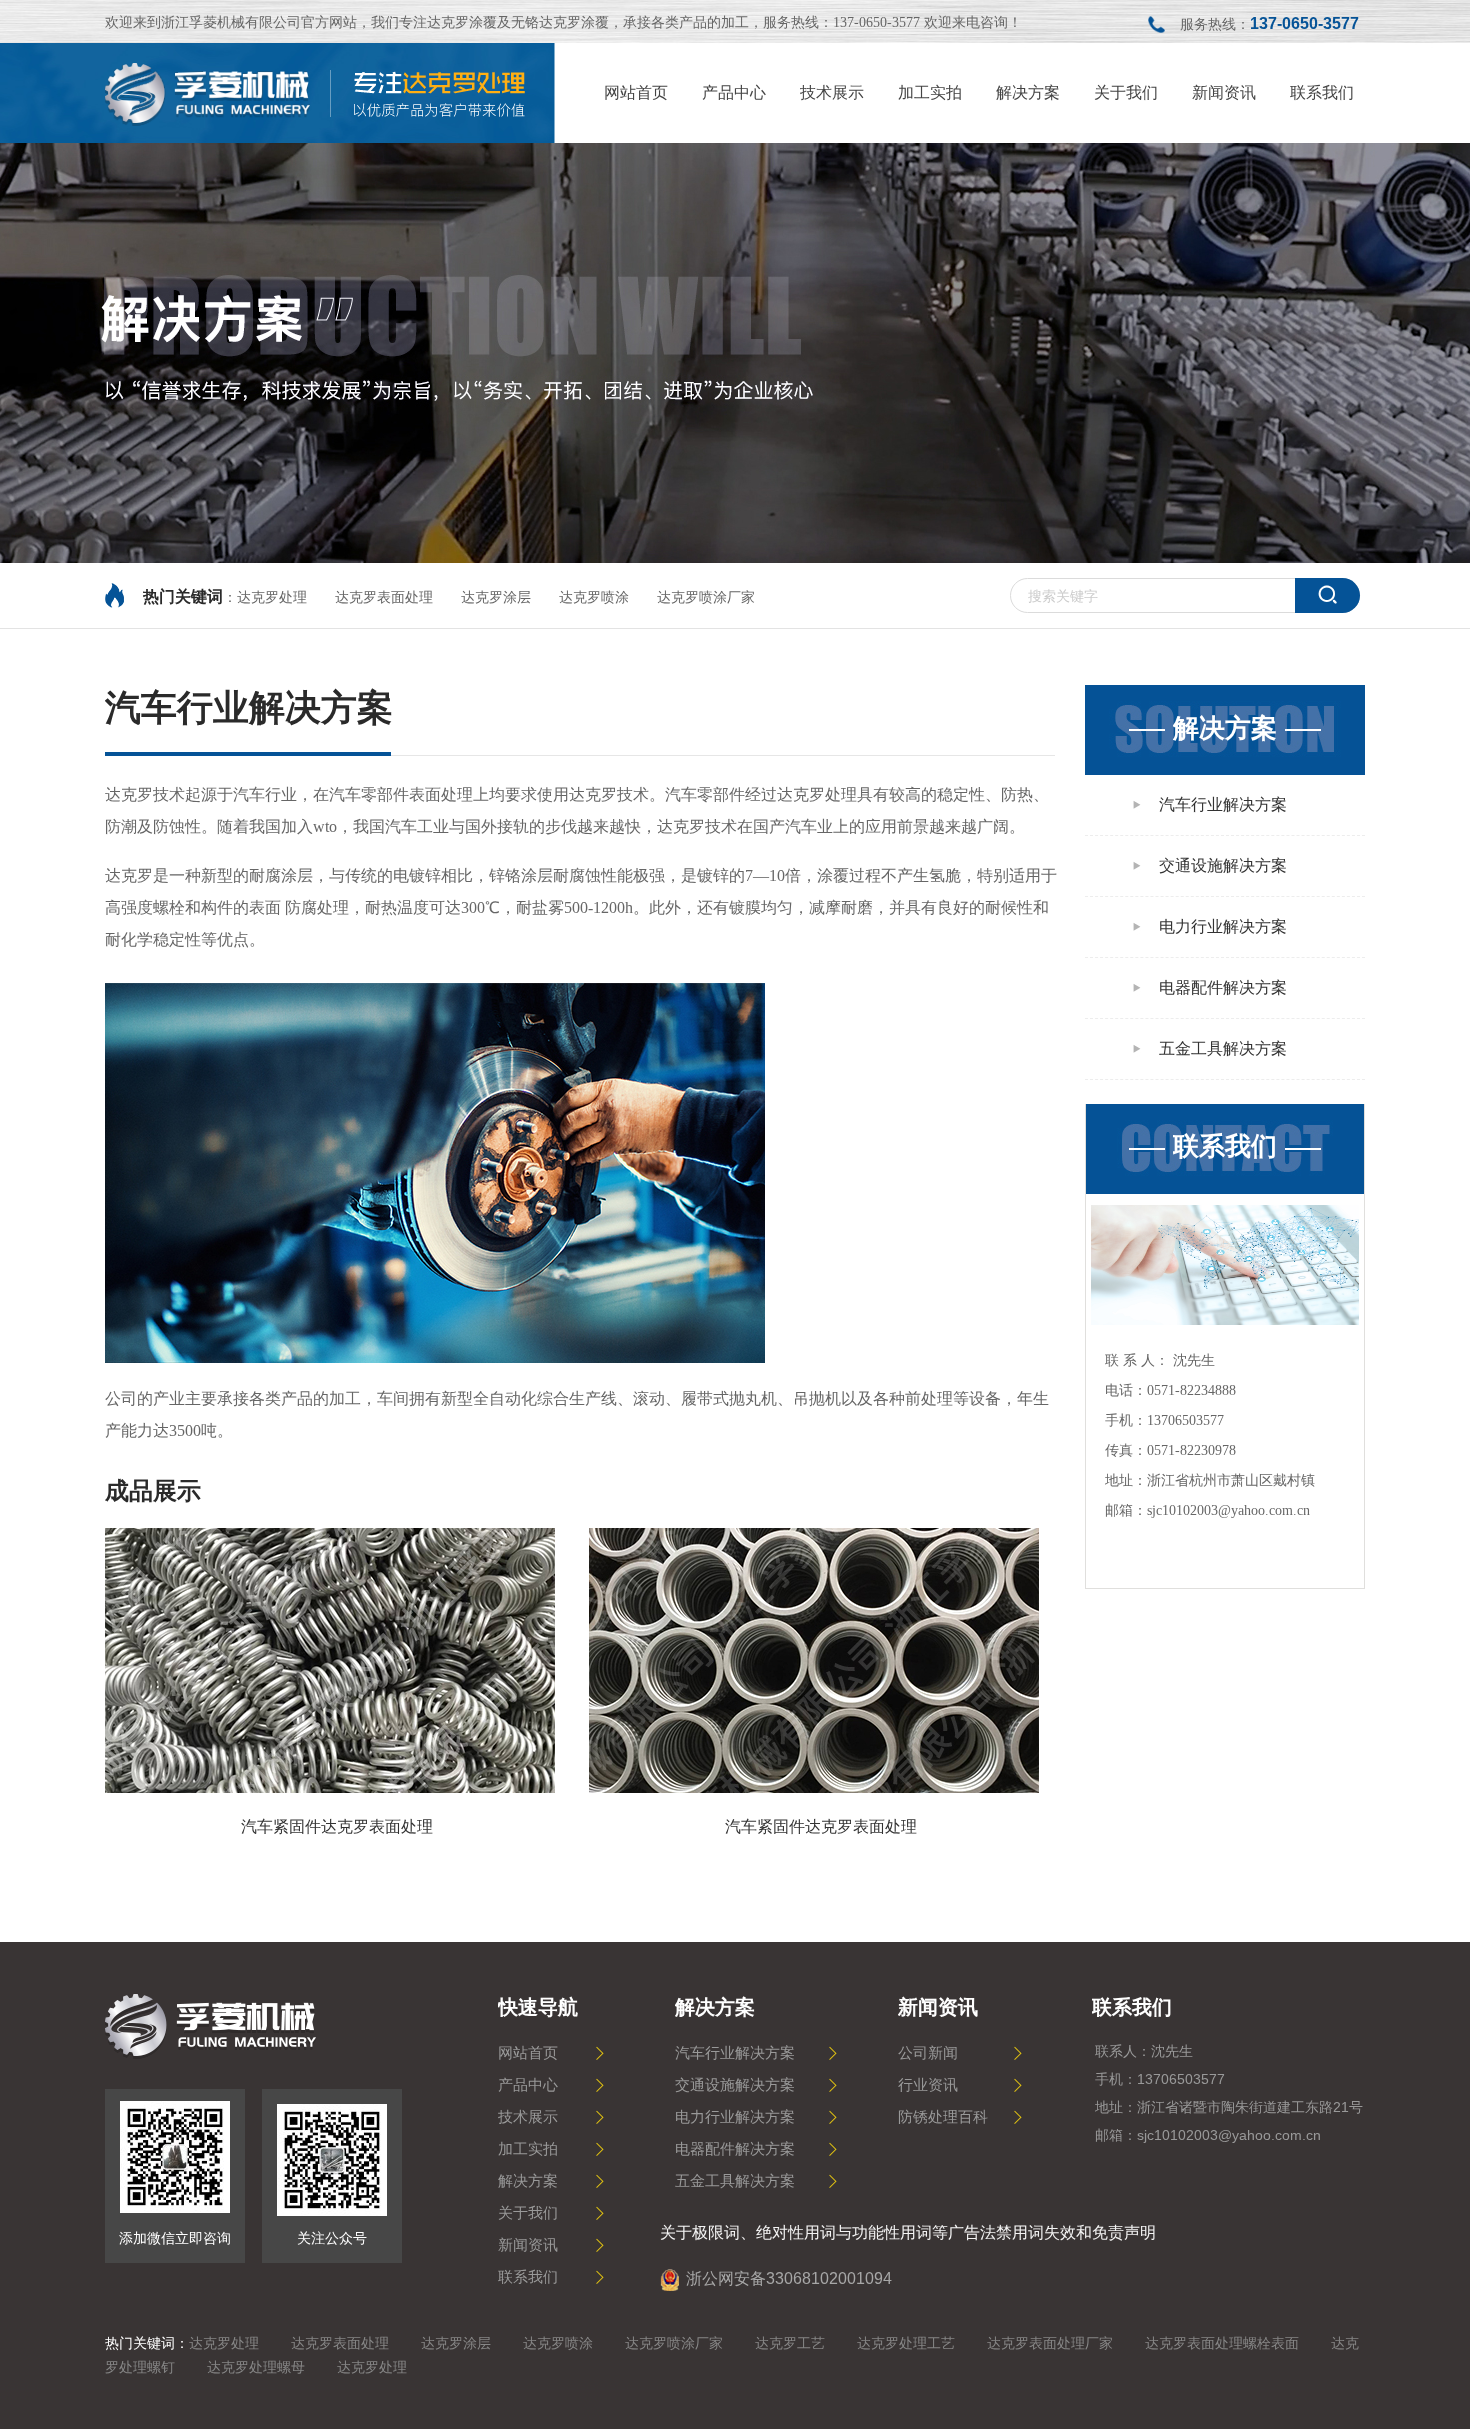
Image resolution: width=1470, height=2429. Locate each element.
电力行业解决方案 (1223, 926)
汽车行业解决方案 (1223, 804)
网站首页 (528, 2053)
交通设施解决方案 (1223, 865)
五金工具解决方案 (1223, 1048)
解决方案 (1225, 728)
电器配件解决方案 (1223, 987)
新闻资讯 (528, 2245)
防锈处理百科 (943, 2117)
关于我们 (528, 2213)
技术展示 (528, 2117)
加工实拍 (528, 2149)
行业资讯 (928, 2085)
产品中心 (528, 2085)
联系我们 (1225, 1146)
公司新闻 (928, 2053)
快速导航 (538, 2007)
